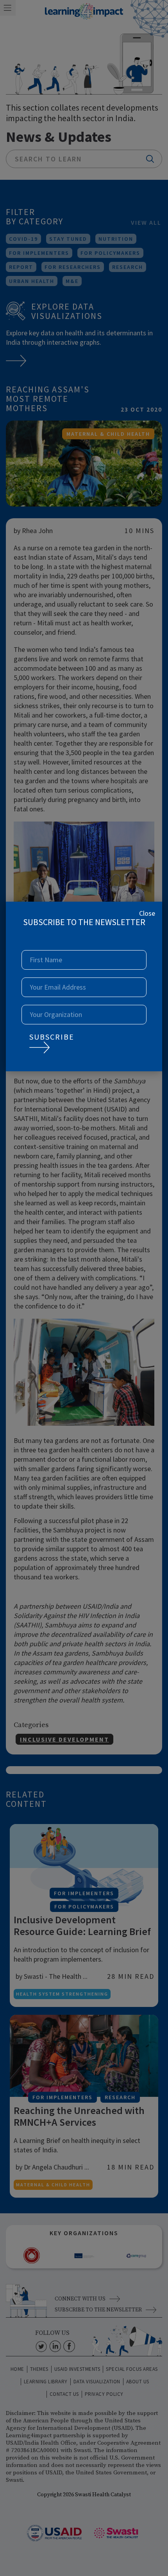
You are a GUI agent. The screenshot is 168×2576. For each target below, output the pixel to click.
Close (147, 913)
